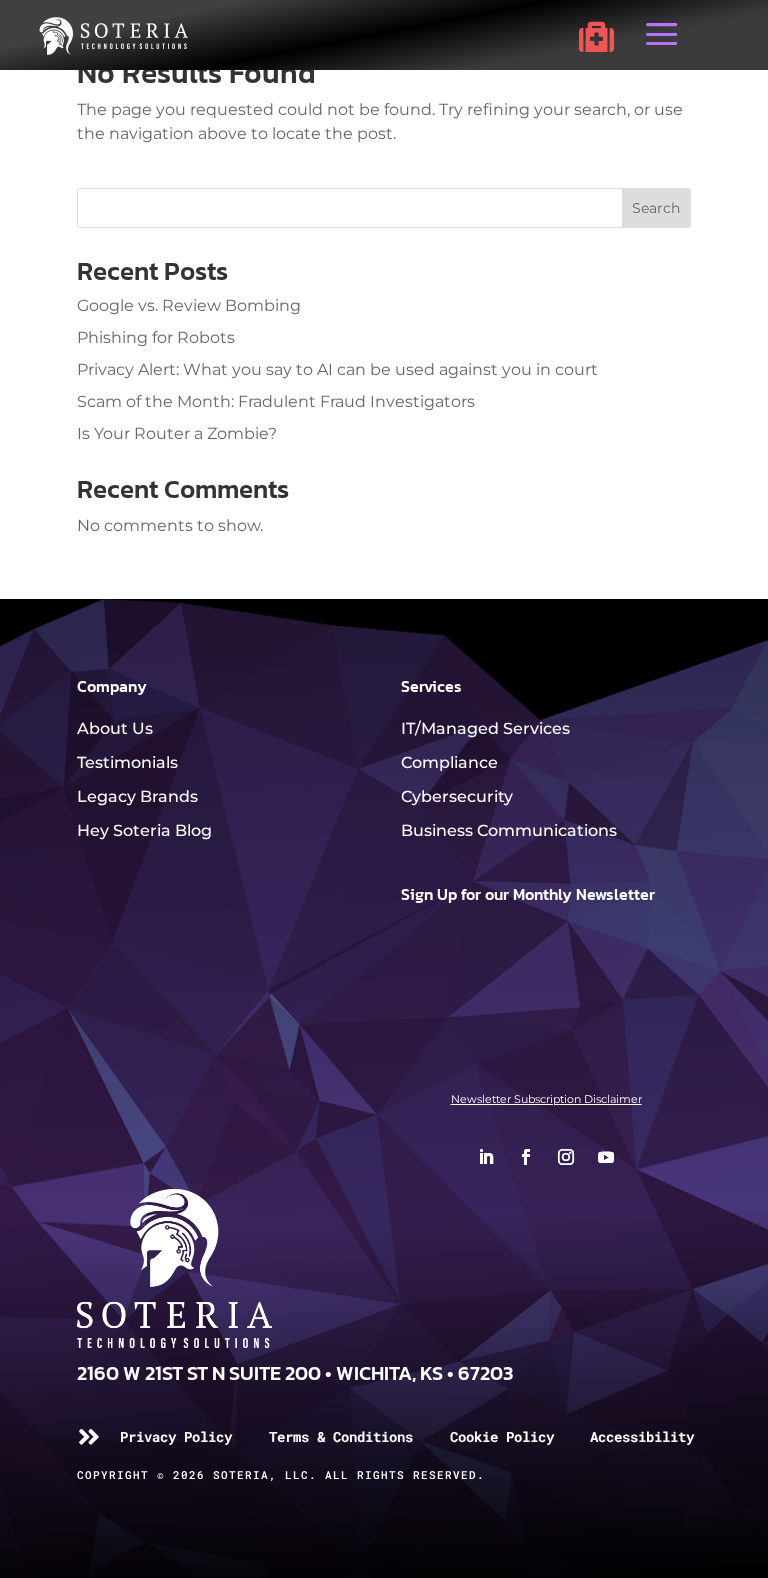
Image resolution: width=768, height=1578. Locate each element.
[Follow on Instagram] (566, 1157)
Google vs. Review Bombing (189, 305)
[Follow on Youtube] (606, 1157)
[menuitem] (596, 36)
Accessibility (642, 1436)
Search (656, 208)
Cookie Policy (502, 1436)
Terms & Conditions (341, 1436)
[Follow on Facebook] (526, 1157)
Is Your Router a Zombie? (177, 433)
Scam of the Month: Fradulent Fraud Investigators (276, 401)
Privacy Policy (176, 1436)
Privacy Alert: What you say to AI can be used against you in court (337, 369)
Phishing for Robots (156, 337)
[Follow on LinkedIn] (486, 1157)
